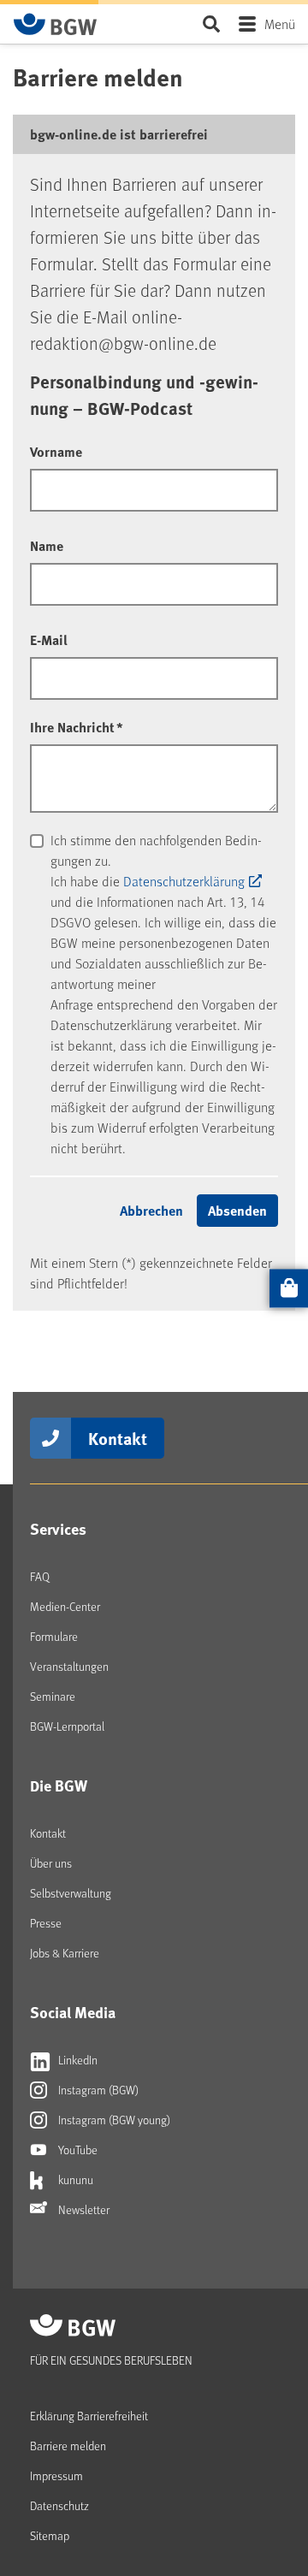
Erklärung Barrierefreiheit (89, 2416)
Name (47, 545)
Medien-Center (65, 1606)
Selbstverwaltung (71, 1893)
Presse (46, 1923)
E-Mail (49, 640)
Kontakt (118, 1438)
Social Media (73, 2012)
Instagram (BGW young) (113, 2120)
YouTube (77, 2150)
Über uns (51, 1863)
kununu (74, 2179)
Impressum (56, 2475)
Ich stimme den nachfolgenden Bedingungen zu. (156, 850)
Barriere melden (68, 2446)
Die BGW (59, 1785)
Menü (280, 24)
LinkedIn (77, 2060)
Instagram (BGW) (97, 2090)
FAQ (40, 1576)
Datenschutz (59, 2505)
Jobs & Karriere (65, 1953)
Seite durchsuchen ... (211, 24)
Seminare (53, 1696)
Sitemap (50, 2535)
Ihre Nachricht (77, 727)
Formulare (54, 1636)
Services (58, 1529)
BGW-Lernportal (67, 1726)
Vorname (56, 451)
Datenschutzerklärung (184, 881)
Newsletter (83, 2209)
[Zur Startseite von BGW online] (56, 24)
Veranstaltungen (69, 1666)
